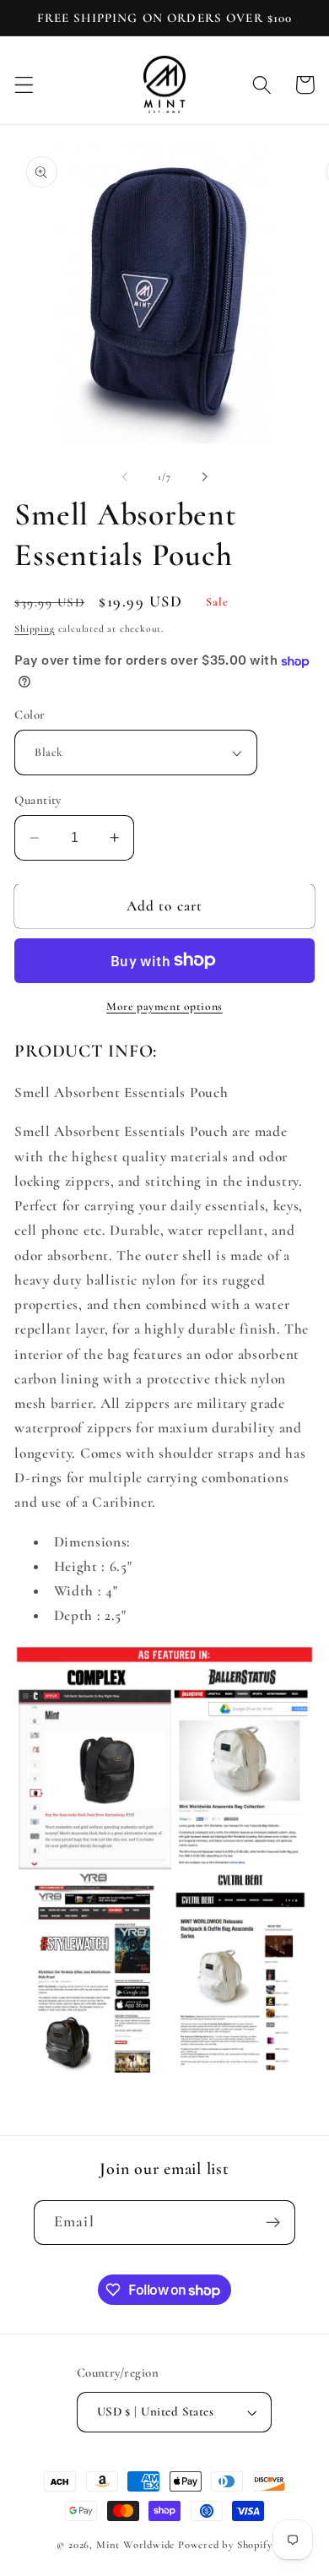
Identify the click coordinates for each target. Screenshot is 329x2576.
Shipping (34, 628)
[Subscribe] (273, 2223)
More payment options (164, 1006)
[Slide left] (125, 476)
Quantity (38, 800)
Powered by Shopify (225, 2545)
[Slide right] (204, 476)
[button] (24, 85)
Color (30, 715)
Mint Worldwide (135, 2545)
